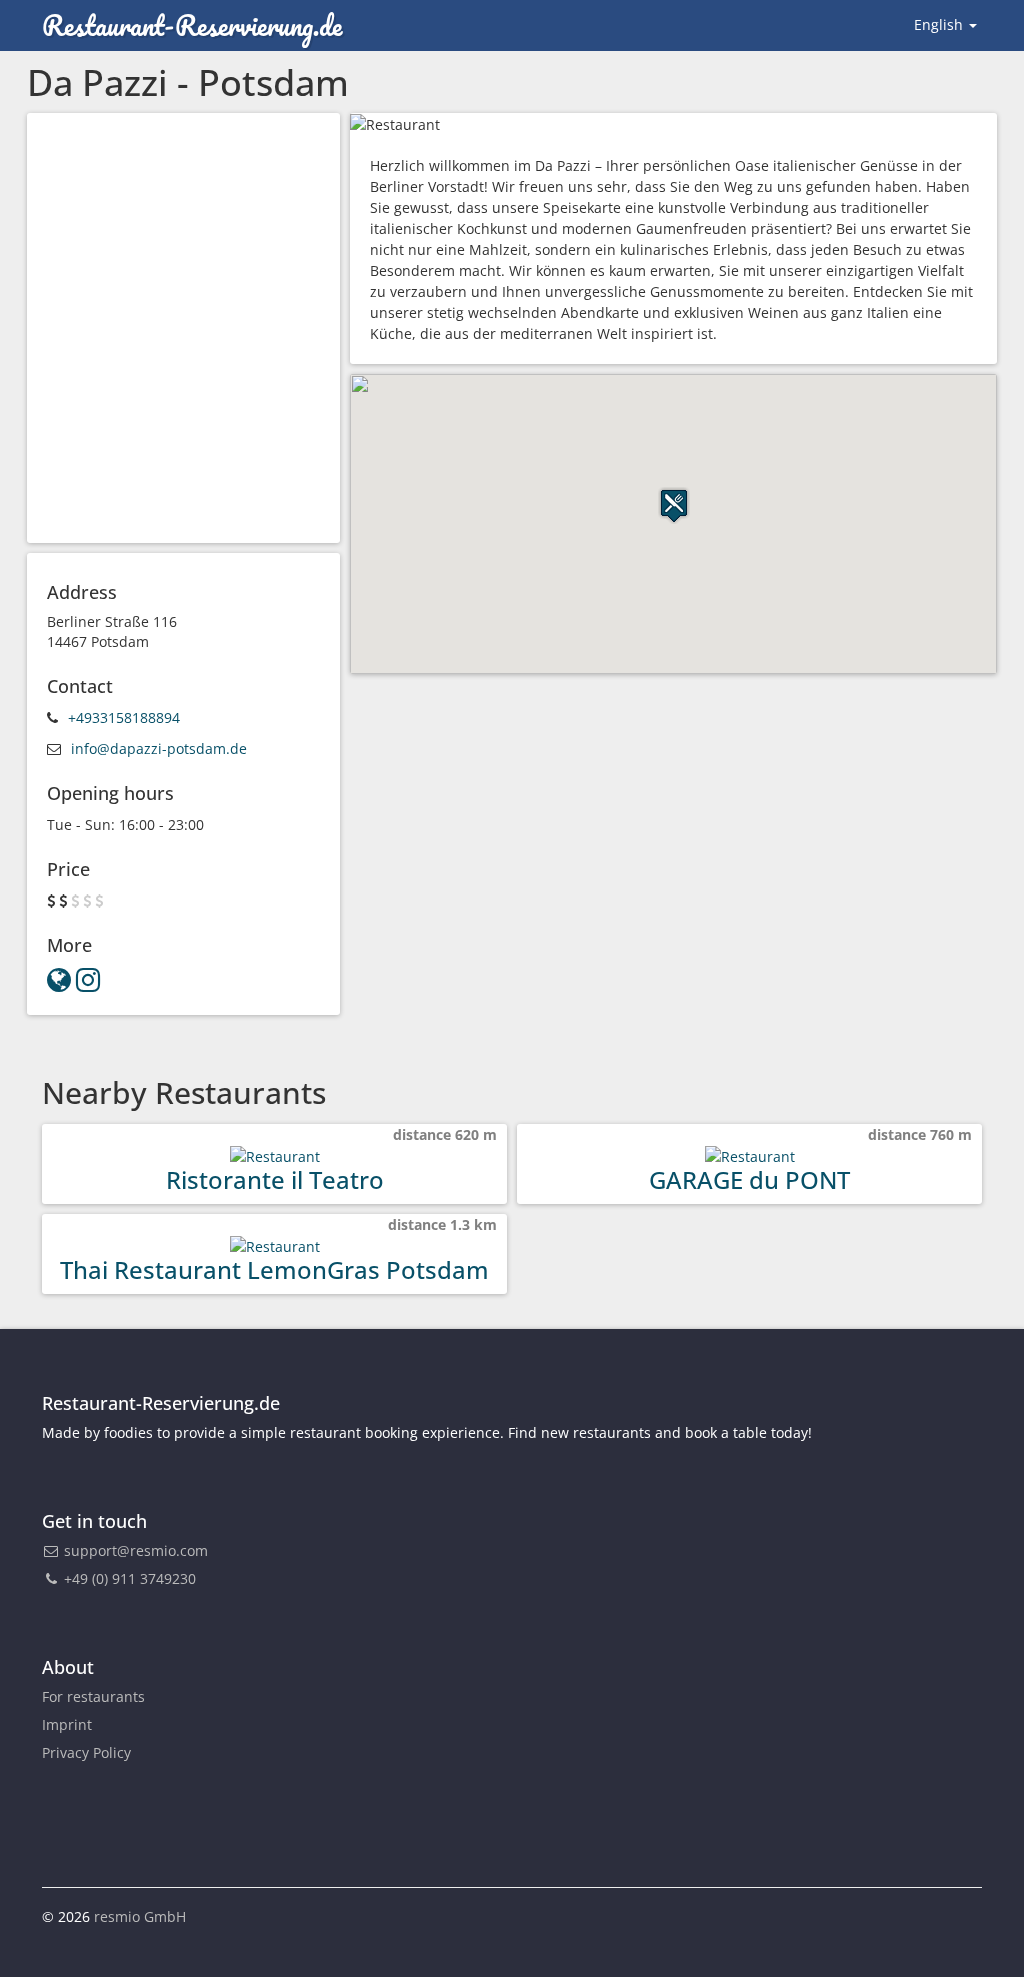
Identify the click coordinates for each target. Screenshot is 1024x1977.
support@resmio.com (136, 1550)
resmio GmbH (140, 1916)
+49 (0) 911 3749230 (128, 1578)
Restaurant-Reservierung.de (192, 25)
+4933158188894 (124, 717)
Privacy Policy (86, 1752)
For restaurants (93, 1696)
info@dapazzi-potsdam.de (159, 748)
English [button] (940, 24)
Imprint (67, 1724)
